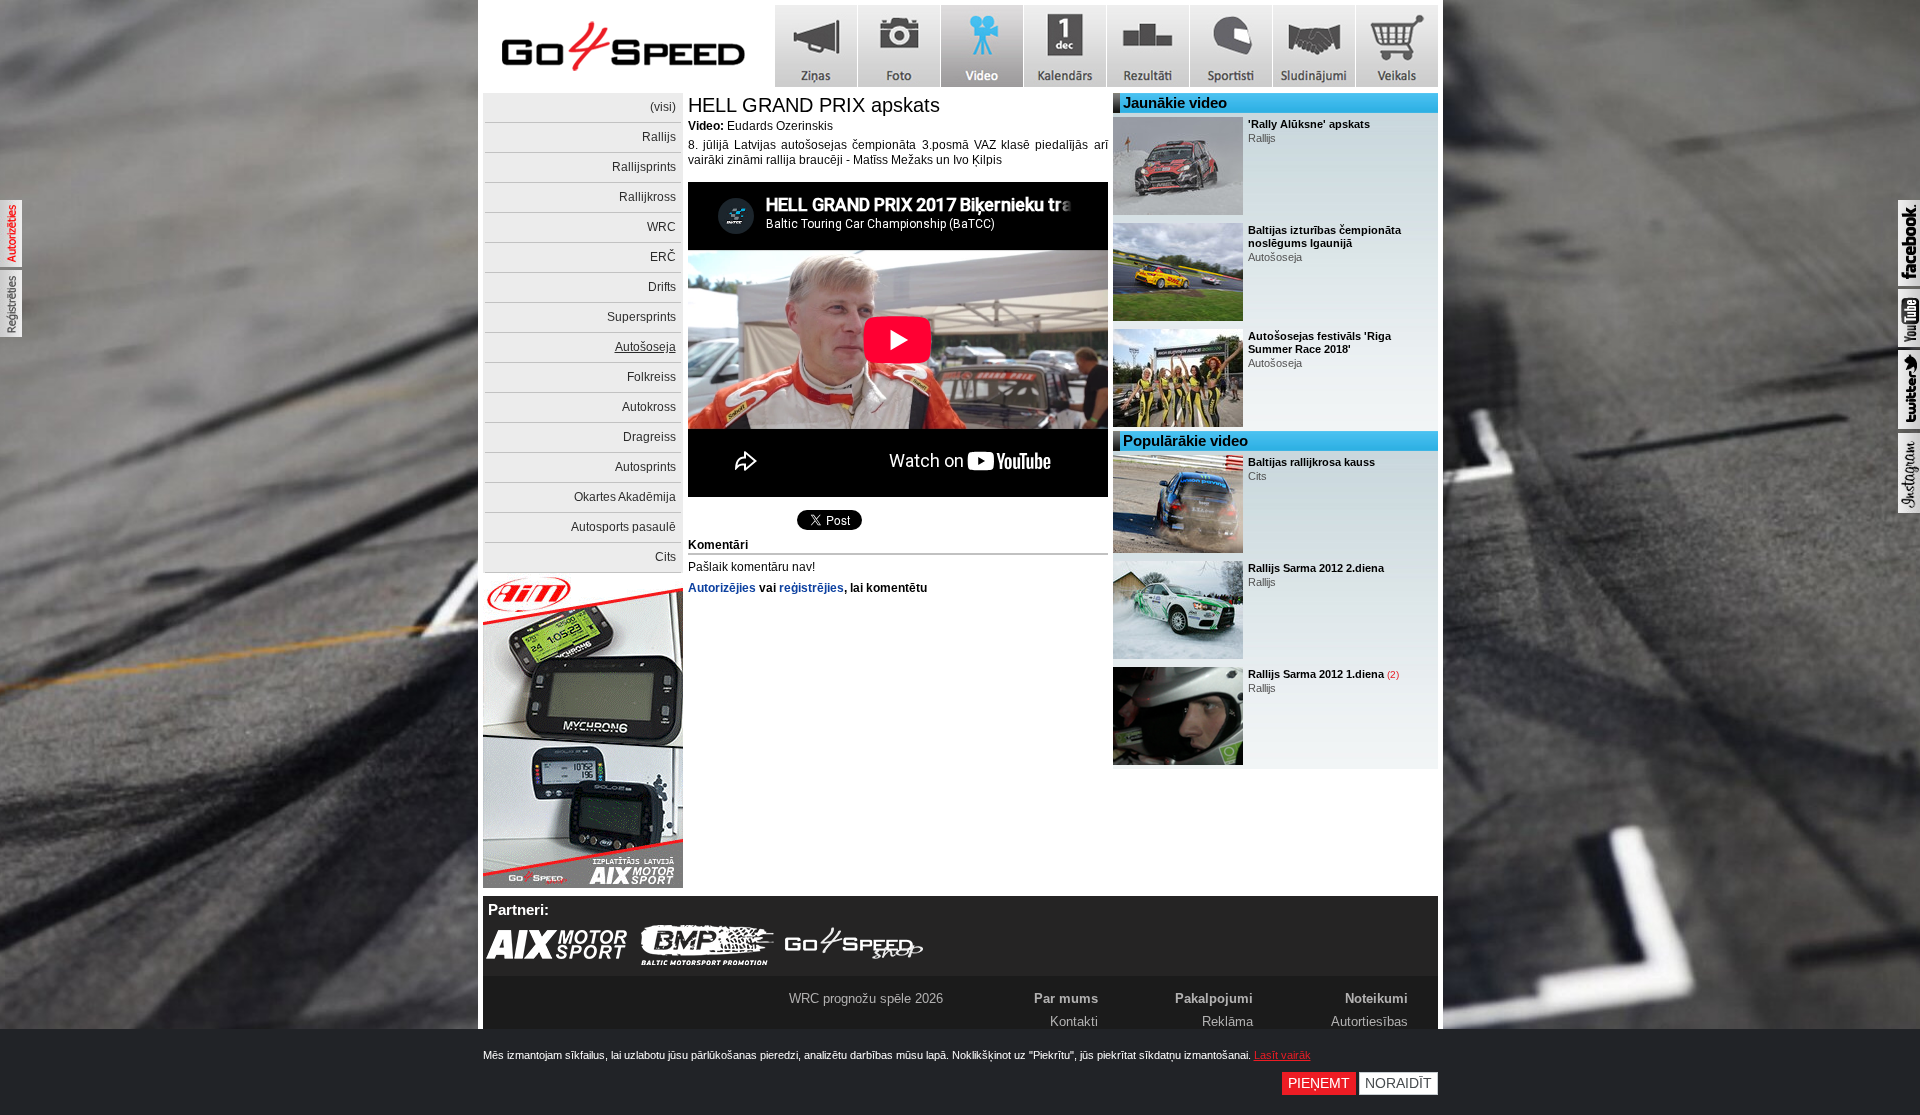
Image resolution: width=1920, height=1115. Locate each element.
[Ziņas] (816, 46)
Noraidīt (1398, 1083)
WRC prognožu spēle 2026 (866, 998)
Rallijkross (647, 197)
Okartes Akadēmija (625, 497)
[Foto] (899, 46)
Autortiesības (1369, 1021)
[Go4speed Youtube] (1909, 343)
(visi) (663, 107)
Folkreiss (651, 377)
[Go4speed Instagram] (1909, 509)
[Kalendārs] (1065, 46)
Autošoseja (645, 347)
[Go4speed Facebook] (1909, 282)
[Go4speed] (623, 46)
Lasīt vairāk (1282, 1055)
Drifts (662, 287)
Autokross (649, 407)
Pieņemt (1319, 1083)
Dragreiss (649, 437)
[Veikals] (1397, 46)
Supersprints (641, 317)
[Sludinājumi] (1314, 46)
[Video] (982, 46)
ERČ (663, 257)
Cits (665, 557)
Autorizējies (722, 588)
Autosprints (645, 467)
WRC (661, 227)
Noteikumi (1376, 998)
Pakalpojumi (1214, 998)
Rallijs (659, 137)
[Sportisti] (1231, 46)
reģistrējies (811, 588)
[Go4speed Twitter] (1909, 425)
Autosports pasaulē (623, 527)
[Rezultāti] (1148, 46)
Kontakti (1074, 1021)
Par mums (1066, 998)
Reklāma (1227, 1021)
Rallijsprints (644, 167)
